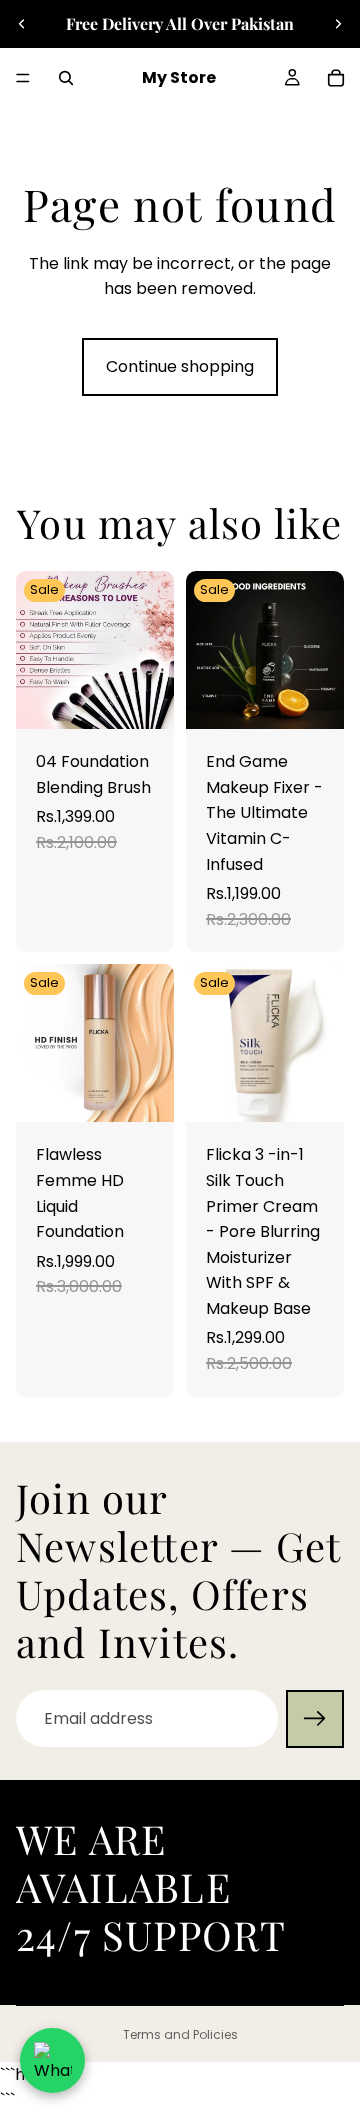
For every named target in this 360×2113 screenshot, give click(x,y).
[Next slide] (338, 24)
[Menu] (23, 78)
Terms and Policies (180, 2034)
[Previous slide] (22, 24)
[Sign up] (315, 1719)
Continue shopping (180, 366)
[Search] (66, 78)
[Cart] (336, 78)
